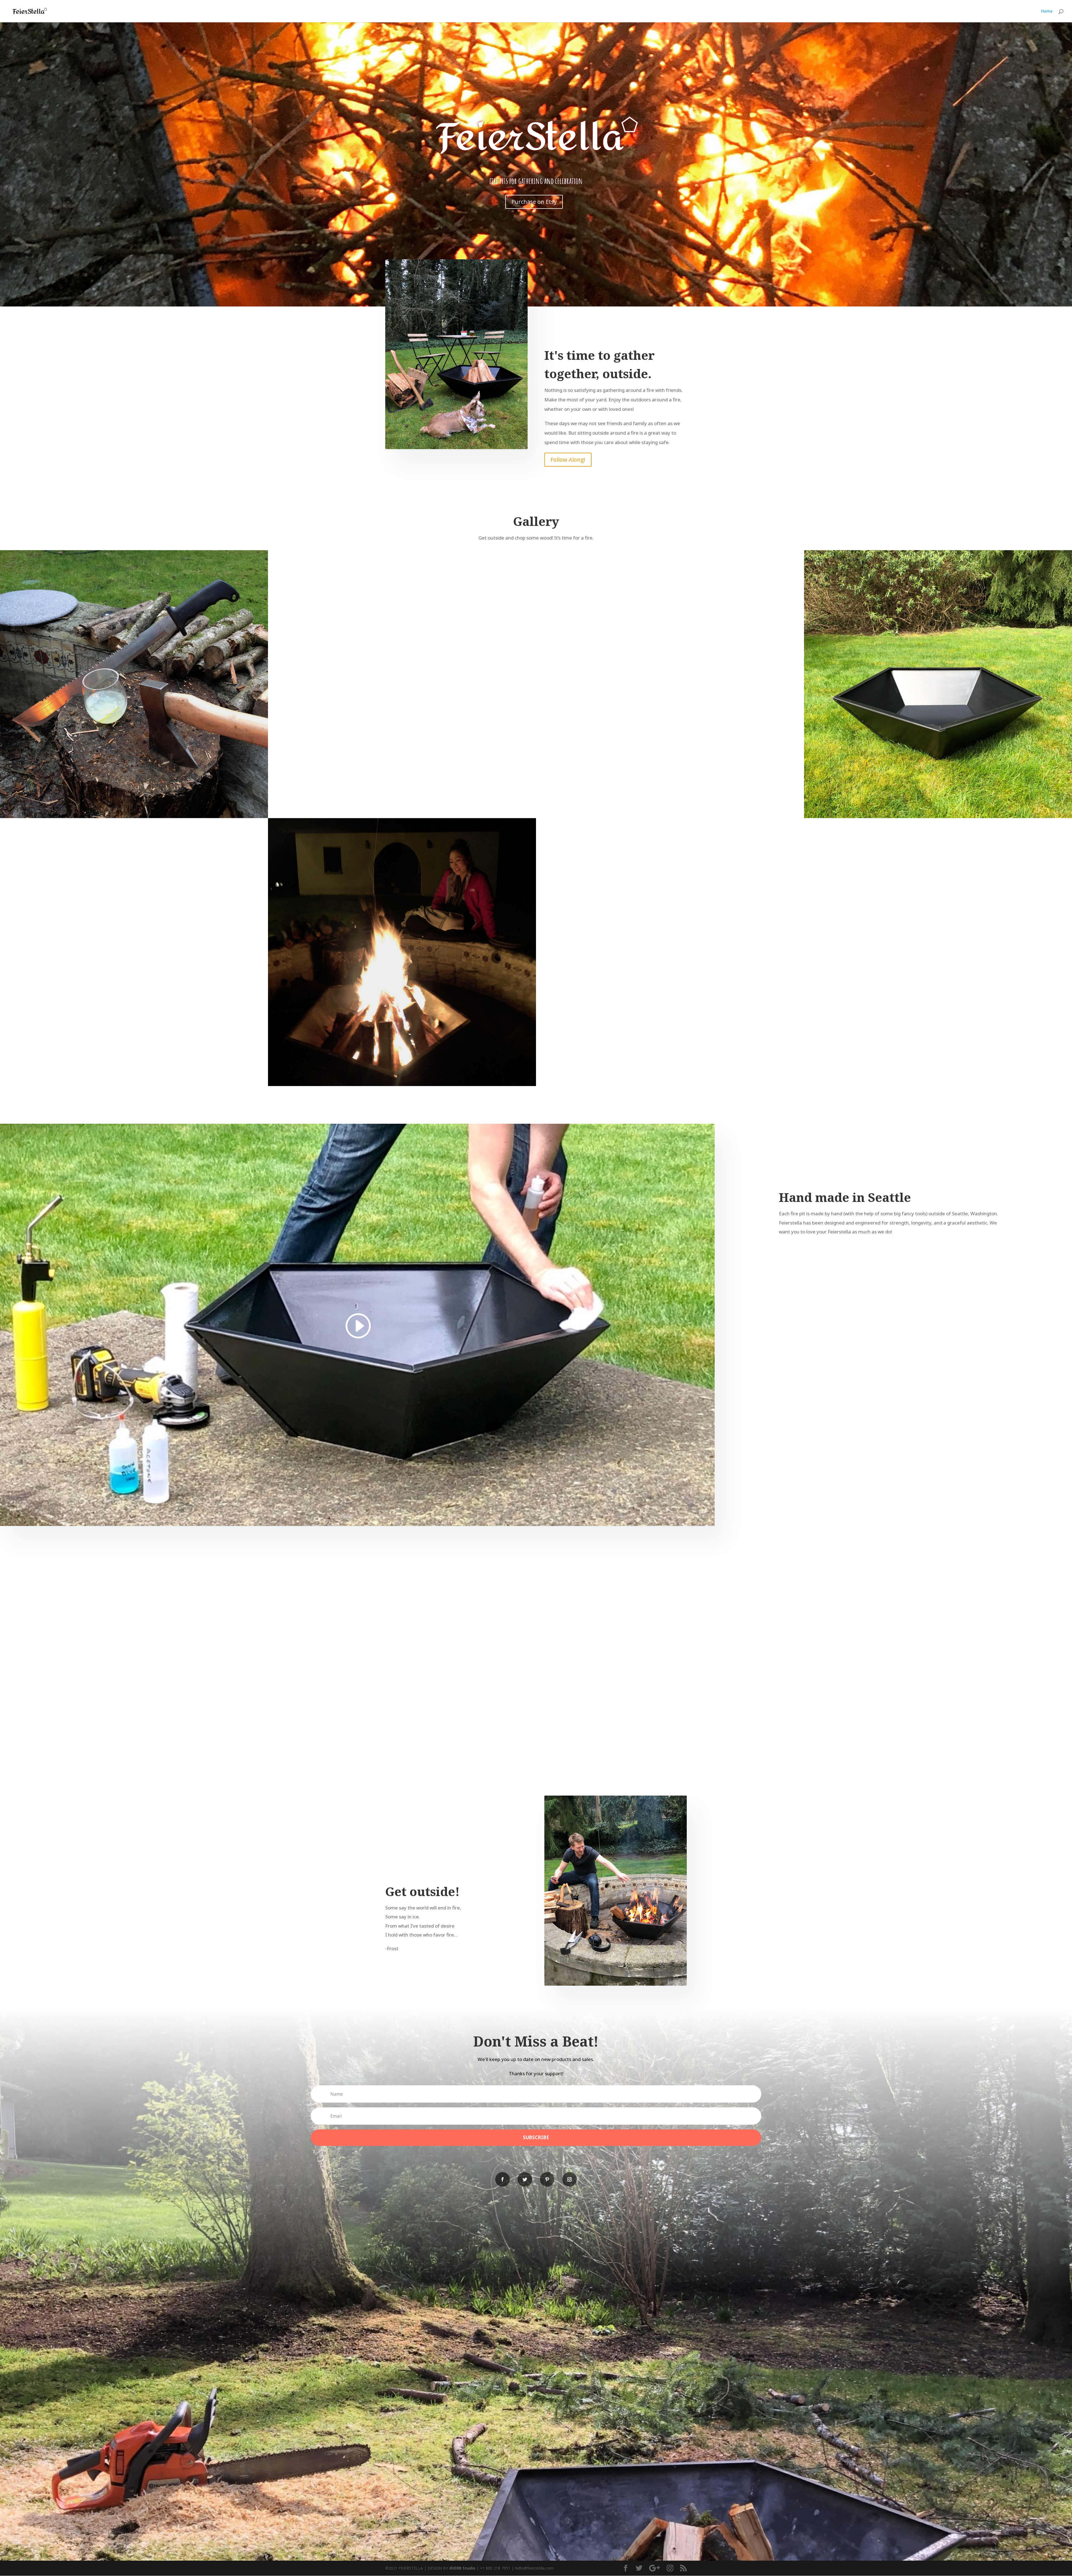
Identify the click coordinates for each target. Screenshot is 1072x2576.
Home (1047, 11)
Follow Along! (568, 460)
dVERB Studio (462, 2568)
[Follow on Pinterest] (547, 2179)
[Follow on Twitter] (525, 2179)
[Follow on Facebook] (502, 2179)
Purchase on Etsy (534, 202)
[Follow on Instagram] (569, 2179)
